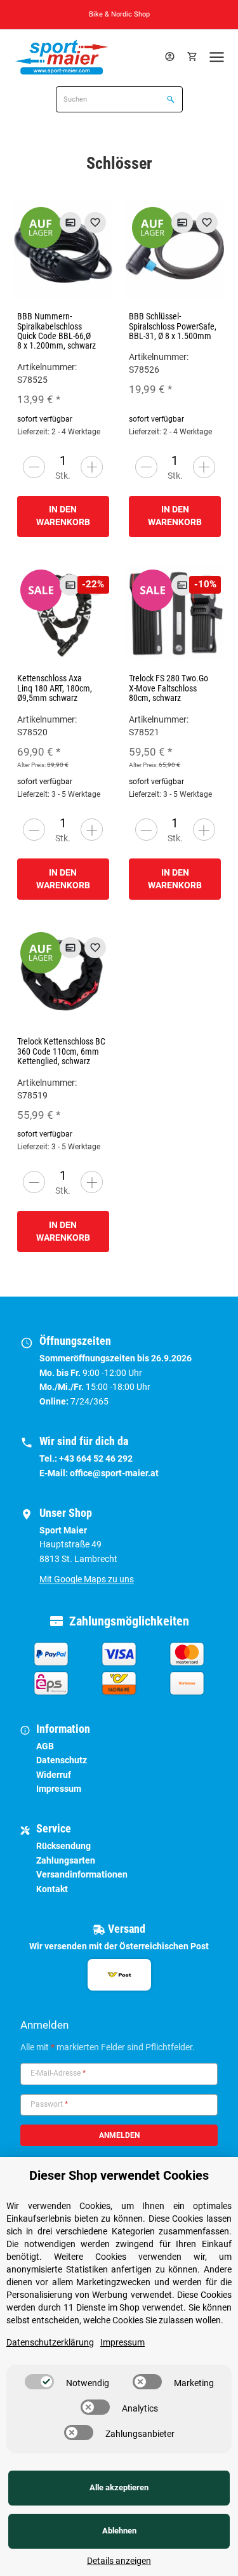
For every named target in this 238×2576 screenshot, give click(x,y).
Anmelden (119, 2135)
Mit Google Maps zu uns (87, 1579)
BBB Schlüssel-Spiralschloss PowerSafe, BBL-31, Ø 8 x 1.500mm (173, 326)
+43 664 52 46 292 (96, 1458)
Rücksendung (63, 1846)
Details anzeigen (119, 2561)
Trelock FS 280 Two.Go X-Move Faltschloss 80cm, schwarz (169, 688)
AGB (45, 1746)
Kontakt (52, 1889)
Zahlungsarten (66, 1860)
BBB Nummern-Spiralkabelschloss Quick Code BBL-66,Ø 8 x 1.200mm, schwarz (56, 331)
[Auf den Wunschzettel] (95, 223)
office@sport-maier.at (114, 1473)
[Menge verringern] (34, 467)
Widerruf (54, 1775)
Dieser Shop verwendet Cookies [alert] (119, 2175)
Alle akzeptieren (119, 2487)
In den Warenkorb (63, 516)
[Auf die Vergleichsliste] (70, 223)
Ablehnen (119, 2531)
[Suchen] (169, 100)
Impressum (59, 1789)
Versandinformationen (82, 1874)
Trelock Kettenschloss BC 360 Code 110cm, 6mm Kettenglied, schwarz (61, 1051)
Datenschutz (62, 1760)
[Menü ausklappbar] (217, 57)
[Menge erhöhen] (92, 467)
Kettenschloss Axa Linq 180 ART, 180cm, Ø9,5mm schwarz (55, 688)
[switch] (39, 2382)
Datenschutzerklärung (50, 2342)
